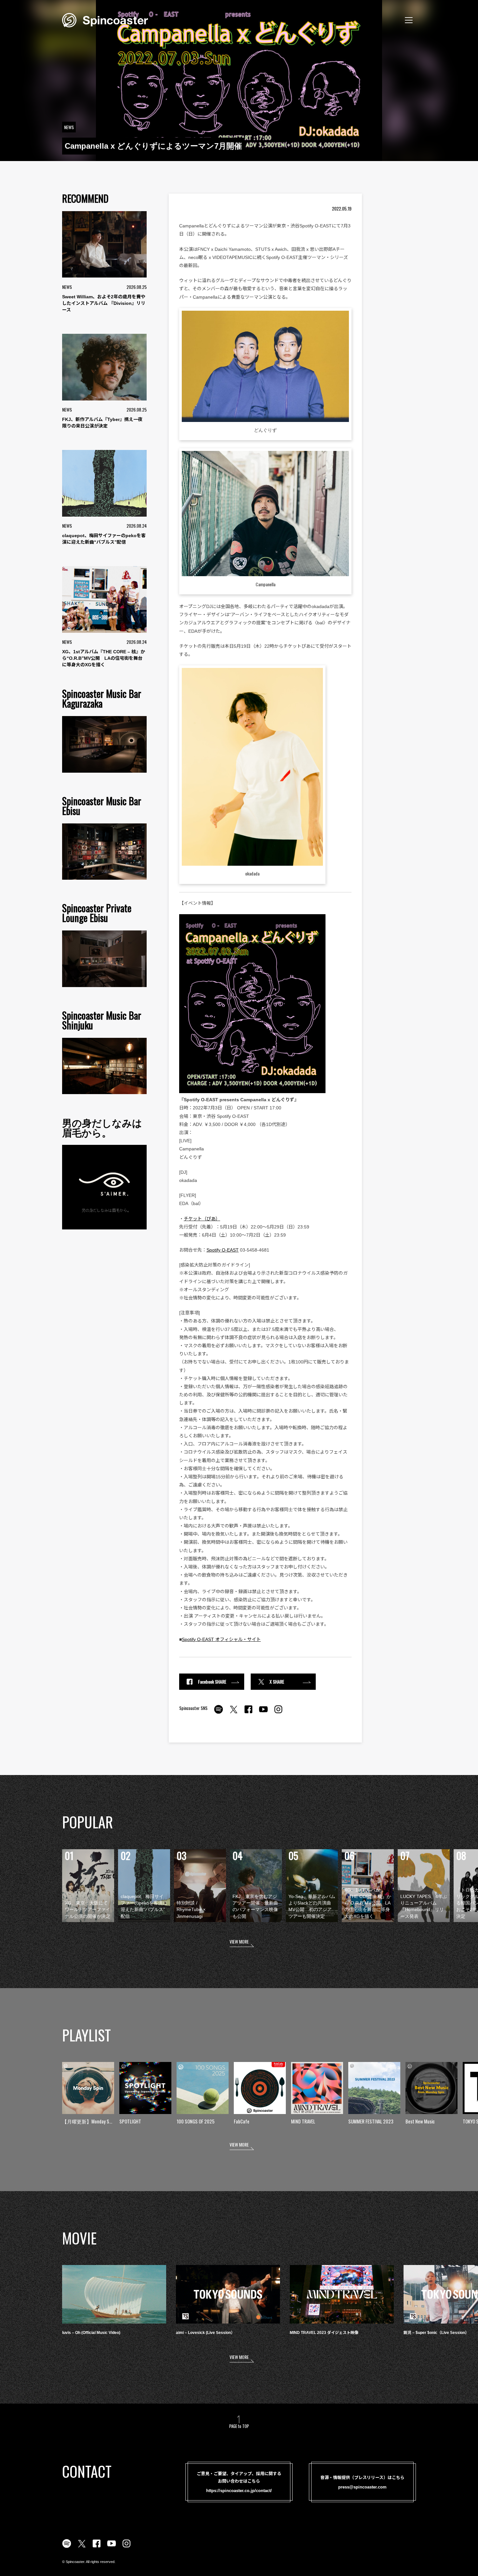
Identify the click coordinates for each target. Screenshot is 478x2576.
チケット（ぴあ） (202, 1219)
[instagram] (278, 1713)
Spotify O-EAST (223, 1250)
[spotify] (219, 1713)
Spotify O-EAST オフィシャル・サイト (221, 1639)
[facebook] (248, 1713)
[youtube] (263, 1713)
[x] (233, 1713)
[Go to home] (105, 20)
